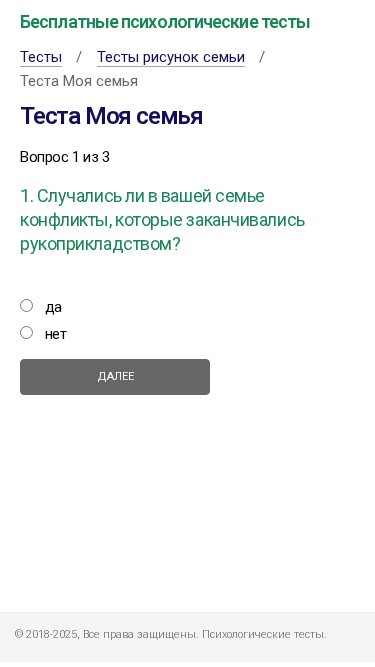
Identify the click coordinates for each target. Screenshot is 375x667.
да (53, 307)
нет (56, 334)
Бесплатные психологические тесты (165, 21)
